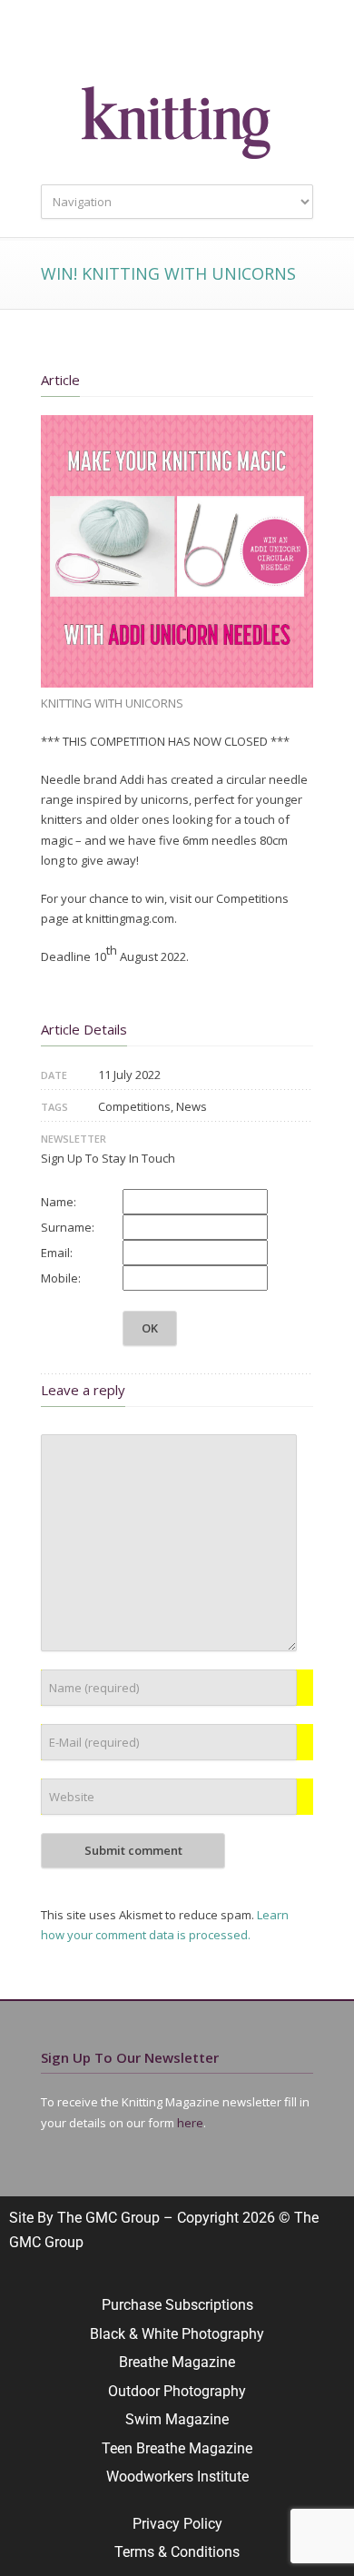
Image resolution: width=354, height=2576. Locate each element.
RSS (250, 45)
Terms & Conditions (177, 2552)
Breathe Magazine (177, 2362)
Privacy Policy (177, 2524)
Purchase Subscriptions (177, 2305)
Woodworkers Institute (177, 2477)
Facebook (141, 45)
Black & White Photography (177, 2334)
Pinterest (213, 45)
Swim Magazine (177, 2419)
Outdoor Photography (177, 2391)
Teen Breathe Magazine (177, 2448)
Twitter (104, 45)
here (190, 2123)
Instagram (177, 45)
